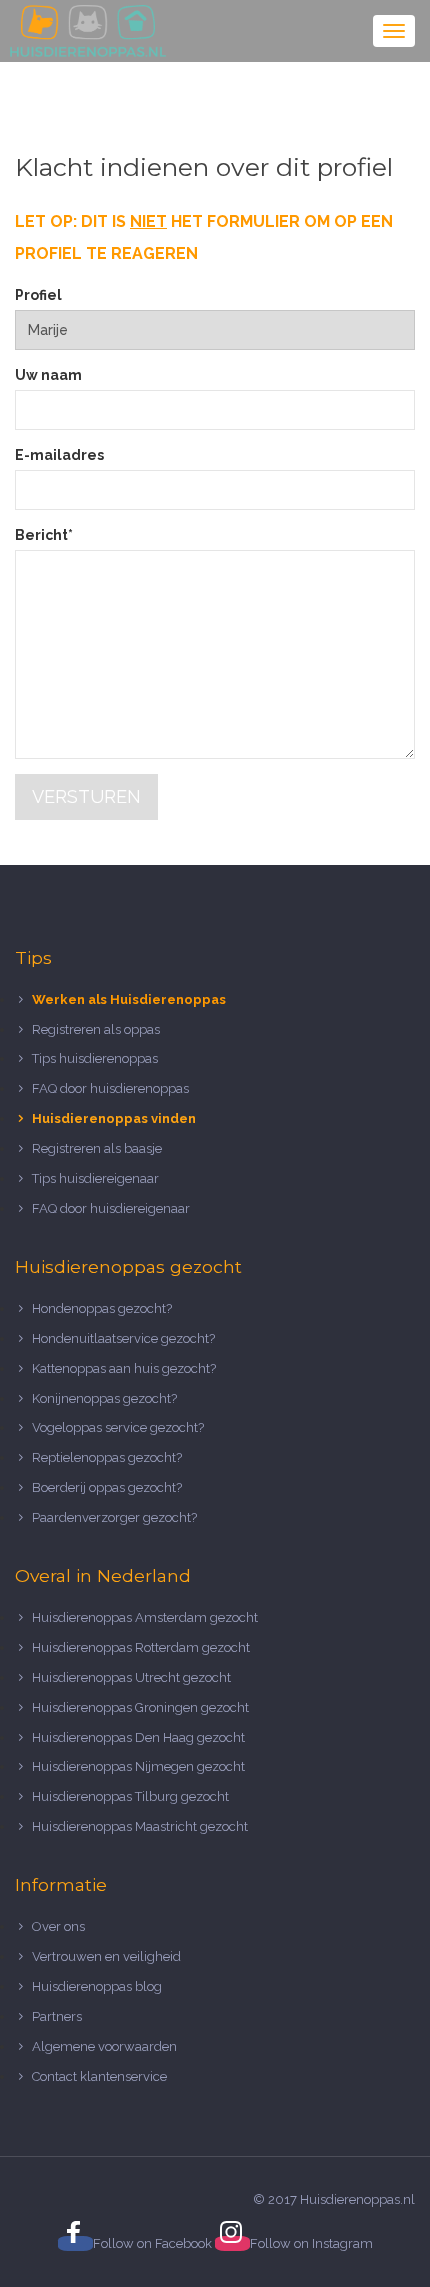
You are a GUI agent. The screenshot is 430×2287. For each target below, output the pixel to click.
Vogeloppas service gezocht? (118, 1427)
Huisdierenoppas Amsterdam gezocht (145, 1617)
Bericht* (44, 535)
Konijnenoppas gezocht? (104, 1398)
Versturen (86, 796)
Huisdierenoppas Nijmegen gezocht (138, 1766)
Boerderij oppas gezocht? (107, 1487)
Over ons (58, 1926)
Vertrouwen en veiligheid (106, 1956)
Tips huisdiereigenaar (95, 1178)
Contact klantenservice (99, 2076)
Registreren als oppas (96, 1029)
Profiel (38, 295)
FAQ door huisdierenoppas (112, 1088)
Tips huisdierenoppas (95, 1058)
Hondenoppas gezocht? (102, 1308)
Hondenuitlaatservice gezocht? (123, 1338)
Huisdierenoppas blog (97, 1986)
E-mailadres (59, 455)
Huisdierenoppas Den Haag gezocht (138, 1737)
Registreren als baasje (97, 1148)
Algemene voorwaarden (104, 2046)
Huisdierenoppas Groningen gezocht (140, 1707)
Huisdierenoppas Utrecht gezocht (131, 1677)
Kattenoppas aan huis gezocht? (124, 1368)
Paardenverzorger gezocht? (114, 1517)
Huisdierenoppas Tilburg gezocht (130, 1796)
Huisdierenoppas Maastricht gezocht (140, 1826)
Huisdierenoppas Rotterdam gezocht (141, 1647)
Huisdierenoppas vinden (114, 1118)
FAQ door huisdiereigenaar (111, 1208)
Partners (57, 2016)
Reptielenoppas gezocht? (107, 1457)
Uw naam (48, 375)
